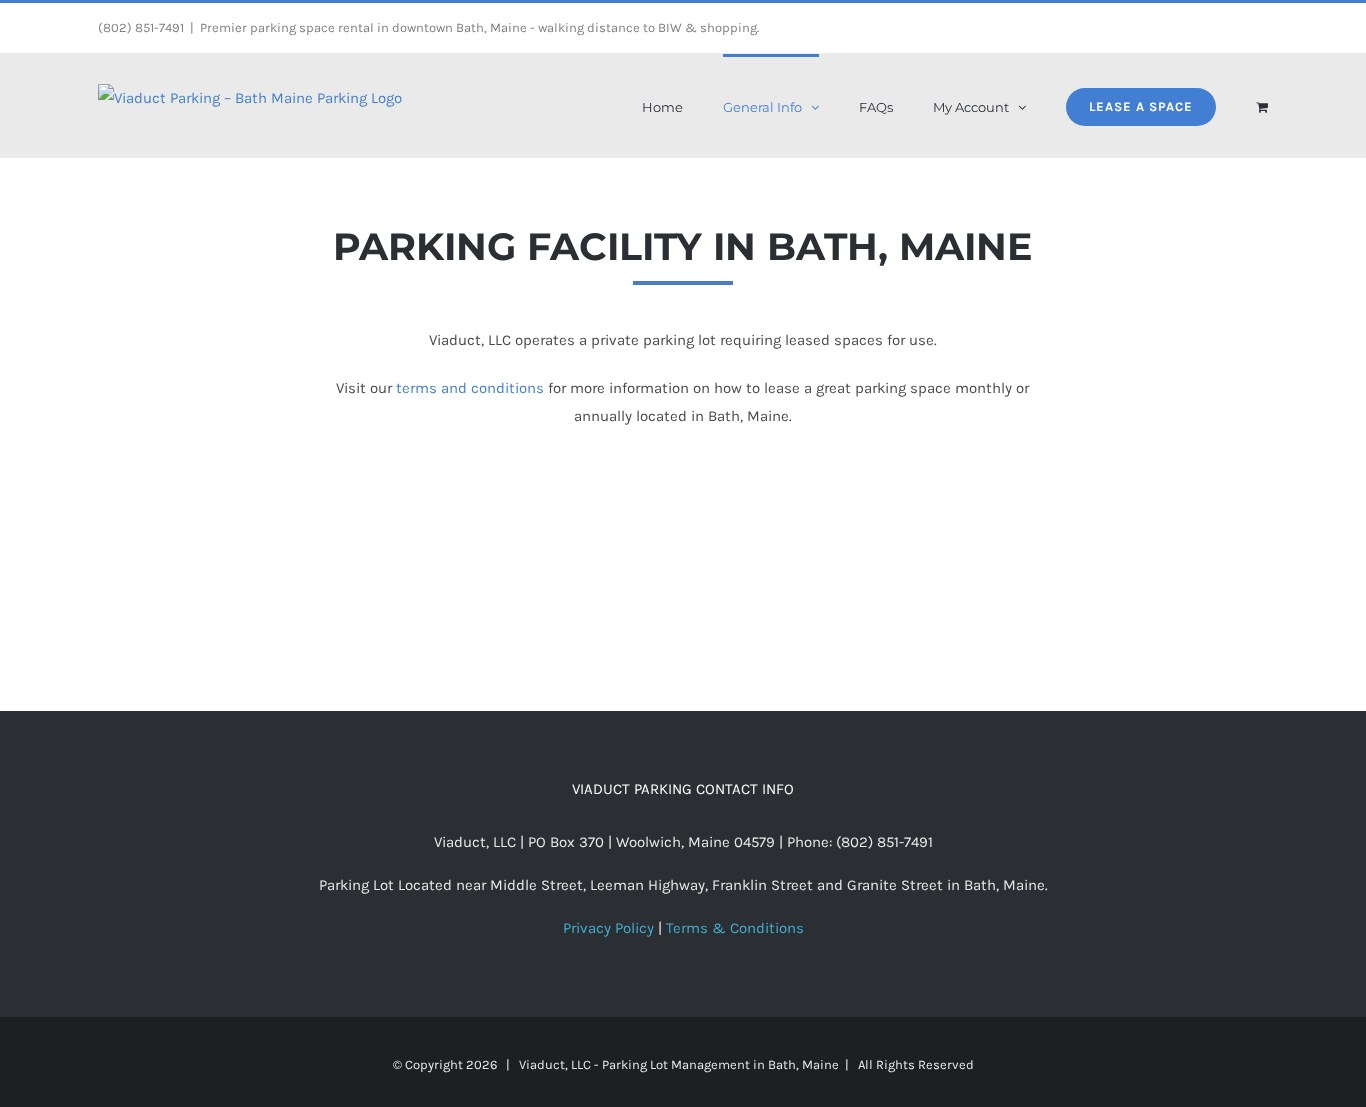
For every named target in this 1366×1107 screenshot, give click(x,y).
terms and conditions (470, 388)
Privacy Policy (608, 928)
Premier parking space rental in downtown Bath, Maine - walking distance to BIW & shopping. (479, 27)
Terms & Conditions (735, 928)
